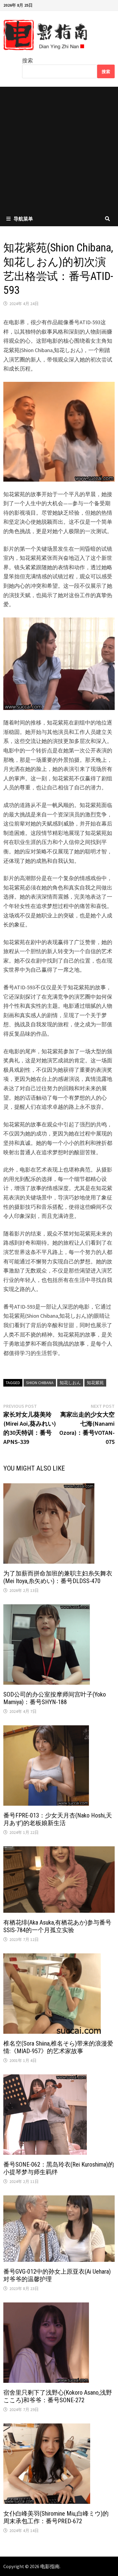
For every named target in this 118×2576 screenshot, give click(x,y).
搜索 (28, 61)
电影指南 (50, 2566)
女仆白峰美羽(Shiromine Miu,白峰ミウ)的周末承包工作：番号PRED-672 (56, 2517)
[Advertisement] (59, 149)
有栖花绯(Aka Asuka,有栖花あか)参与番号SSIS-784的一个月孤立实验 (57, 1926)
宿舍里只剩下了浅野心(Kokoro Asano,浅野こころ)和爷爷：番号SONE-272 (58, 2396)
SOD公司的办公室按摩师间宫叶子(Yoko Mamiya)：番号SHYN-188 (55, 1698)
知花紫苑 (95, 1383)
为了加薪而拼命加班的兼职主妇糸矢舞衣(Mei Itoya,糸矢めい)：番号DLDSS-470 (58, 1577)
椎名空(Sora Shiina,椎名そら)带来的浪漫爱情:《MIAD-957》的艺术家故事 (58, 2047)
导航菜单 (23, 219)
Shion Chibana (40, 1383)
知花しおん (70, 1383)
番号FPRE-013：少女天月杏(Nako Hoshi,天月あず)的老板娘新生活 (58, 1819)
